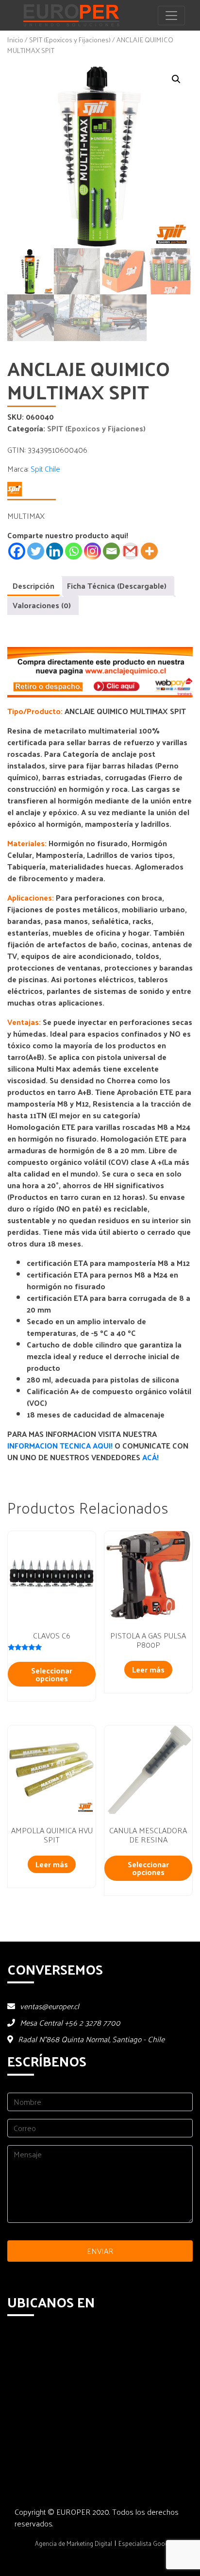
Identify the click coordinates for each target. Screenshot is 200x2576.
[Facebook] (17, 551)
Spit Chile (45, 469)
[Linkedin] (55, 551)
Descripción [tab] (33, 586)
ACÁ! (150, 1457)
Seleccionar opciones (52, 1674)
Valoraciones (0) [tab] (42, 605)
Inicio (15, 39)
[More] (149, 551)
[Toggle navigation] (171, 16)
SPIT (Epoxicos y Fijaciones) (70, 39)
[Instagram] (92, 551)
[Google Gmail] (130, 551)
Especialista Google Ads (152, 2543)
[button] (176, 79)
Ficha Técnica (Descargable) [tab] (117, 586)
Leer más (148, 1669)
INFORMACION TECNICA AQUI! (61, 1445)
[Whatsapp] (74, 551)
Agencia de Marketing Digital (74, 2543)
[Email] (111, 551)
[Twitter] (36, 551)
